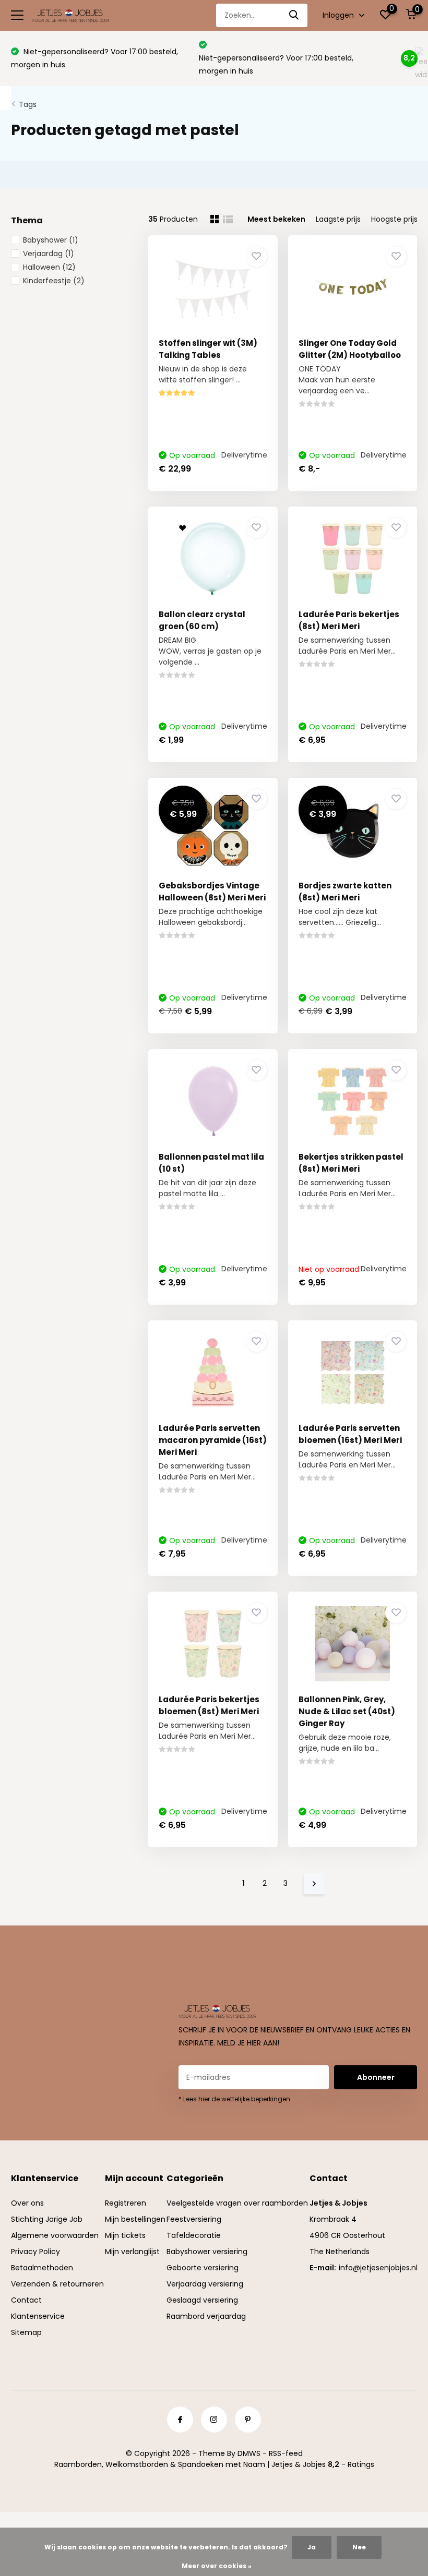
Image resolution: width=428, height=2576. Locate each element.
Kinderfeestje (54, 281)
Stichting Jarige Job (47, 2219)
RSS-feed (286, 2453)
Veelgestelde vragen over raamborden (237, 2203)
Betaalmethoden (42, 2268)
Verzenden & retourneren (57, 2284)
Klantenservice (38, 2316)
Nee (359, 2547)
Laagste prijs (338, 219)
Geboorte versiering (203, 2268)
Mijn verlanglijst (132, 2252)
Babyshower (51, 240)
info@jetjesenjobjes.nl (378, 2268)
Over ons (27, 2203)
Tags (28, 104)
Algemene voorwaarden (55, 2235)
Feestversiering (194, 2219)
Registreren (126, 2203)
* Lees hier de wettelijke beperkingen (234, 2099)
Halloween (49, 267)
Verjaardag (49, 254)
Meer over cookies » (217, 2566)
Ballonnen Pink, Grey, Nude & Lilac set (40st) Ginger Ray (347, 1711)
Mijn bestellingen (135, 2219)
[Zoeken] (294, 15)
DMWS (249, 2453)
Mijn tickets (125, 2235)
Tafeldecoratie (194, 2235)
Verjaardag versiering (205, 2284)
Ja (312, 2547)
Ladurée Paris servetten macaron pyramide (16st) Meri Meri (213, 1440)
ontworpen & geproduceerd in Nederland (286, 58)
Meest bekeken (276, 219)
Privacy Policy (35, 2252)
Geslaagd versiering (202, 2300)
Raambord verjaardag (206, 2316)
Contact (26, 2300)
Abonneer (376, 2077)
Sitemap (26, 2332)
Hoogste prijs (394, 219)
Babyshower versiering (207, 2252)
